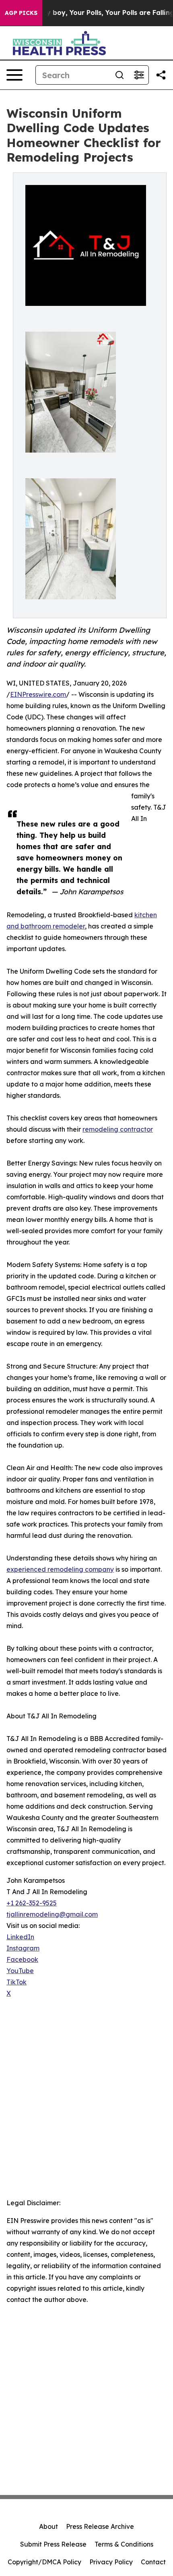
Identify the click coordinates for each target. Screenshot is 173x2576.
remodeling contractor (118, 1129)
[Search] (119, 75)
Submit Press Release (53, 2544)
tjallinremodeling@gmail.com (52, 1914)
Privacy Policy (111, 2562)
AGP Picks (21, 13)
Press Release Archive (100, 2526)
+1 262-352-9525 (32, 1903)
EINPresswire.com (38, 694)
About (48, 2526)
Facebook (22, 1959)
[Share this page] (161, 75)
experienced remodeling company (60, 1569)
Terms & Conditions (124, 2544)
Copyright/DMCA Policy (44, 2562)
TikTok (16, 1982)
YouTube (20, 1971)
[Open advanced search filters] (139, 75)
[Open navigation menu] (14, 75)
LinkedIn (20, 1937)
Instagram (23, 1948)
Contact (153, 2562)
